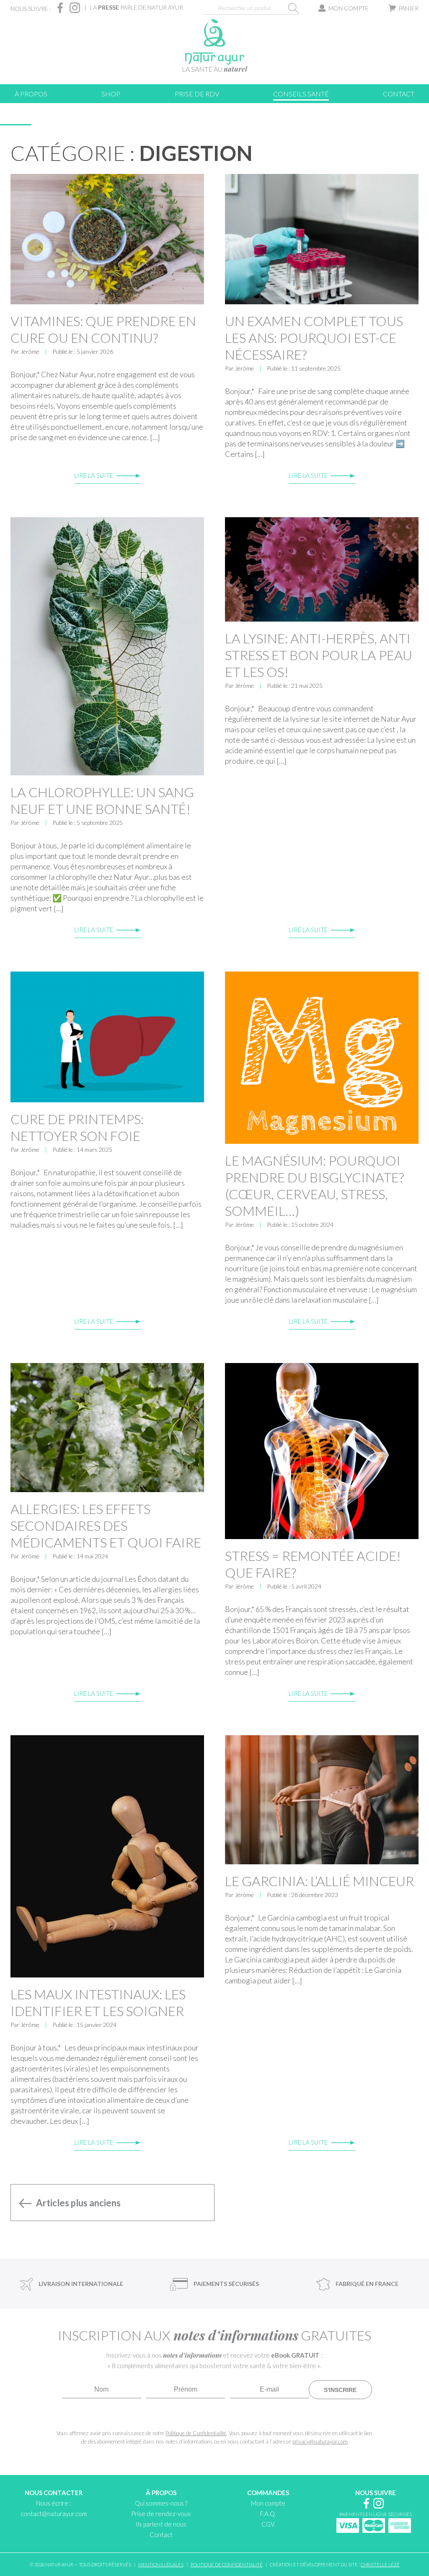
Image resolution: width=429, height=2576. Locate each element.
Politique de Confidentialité (196, 2433)
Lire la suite (94, 475)
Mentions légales (161, 2564)
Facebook (60, 8)
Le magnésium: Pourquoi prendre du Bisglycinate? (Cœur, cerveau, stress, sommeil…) (314, 1186)
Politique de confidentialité (227, 2564)
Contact (399, 94)
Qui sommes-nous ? (161, 2503)
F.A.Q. (268, 2514)
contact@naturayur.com (54, 2514)
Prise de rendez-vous (161, 2514)
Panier (408, 8)
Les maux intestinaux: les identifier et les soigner (98, 2002)
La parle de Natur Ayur (137, 7)
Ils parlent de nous (161, 2524)
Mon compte (349, 8)
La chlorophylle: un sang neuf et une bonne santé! (102, 800)
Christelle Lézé (380, 2564)
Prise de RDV (197, 94)
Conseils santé (301, 94)
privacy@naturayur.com (320, 2441)
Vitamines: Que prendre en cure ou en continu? (103, 329)
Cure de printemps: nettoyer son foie (77, 1127)
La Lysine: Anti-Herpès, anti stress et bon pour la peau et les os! (319, 655)
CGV (268, 2524)
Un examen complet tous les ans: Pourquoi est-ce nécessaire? (314, 338)
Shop (111, 94)
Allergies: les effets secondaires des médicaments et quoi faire (106, 1525)
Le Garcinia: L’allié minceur (319, 1881)
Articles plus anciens (78, 2203)
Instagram (75, 8)
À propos (31, 94)
